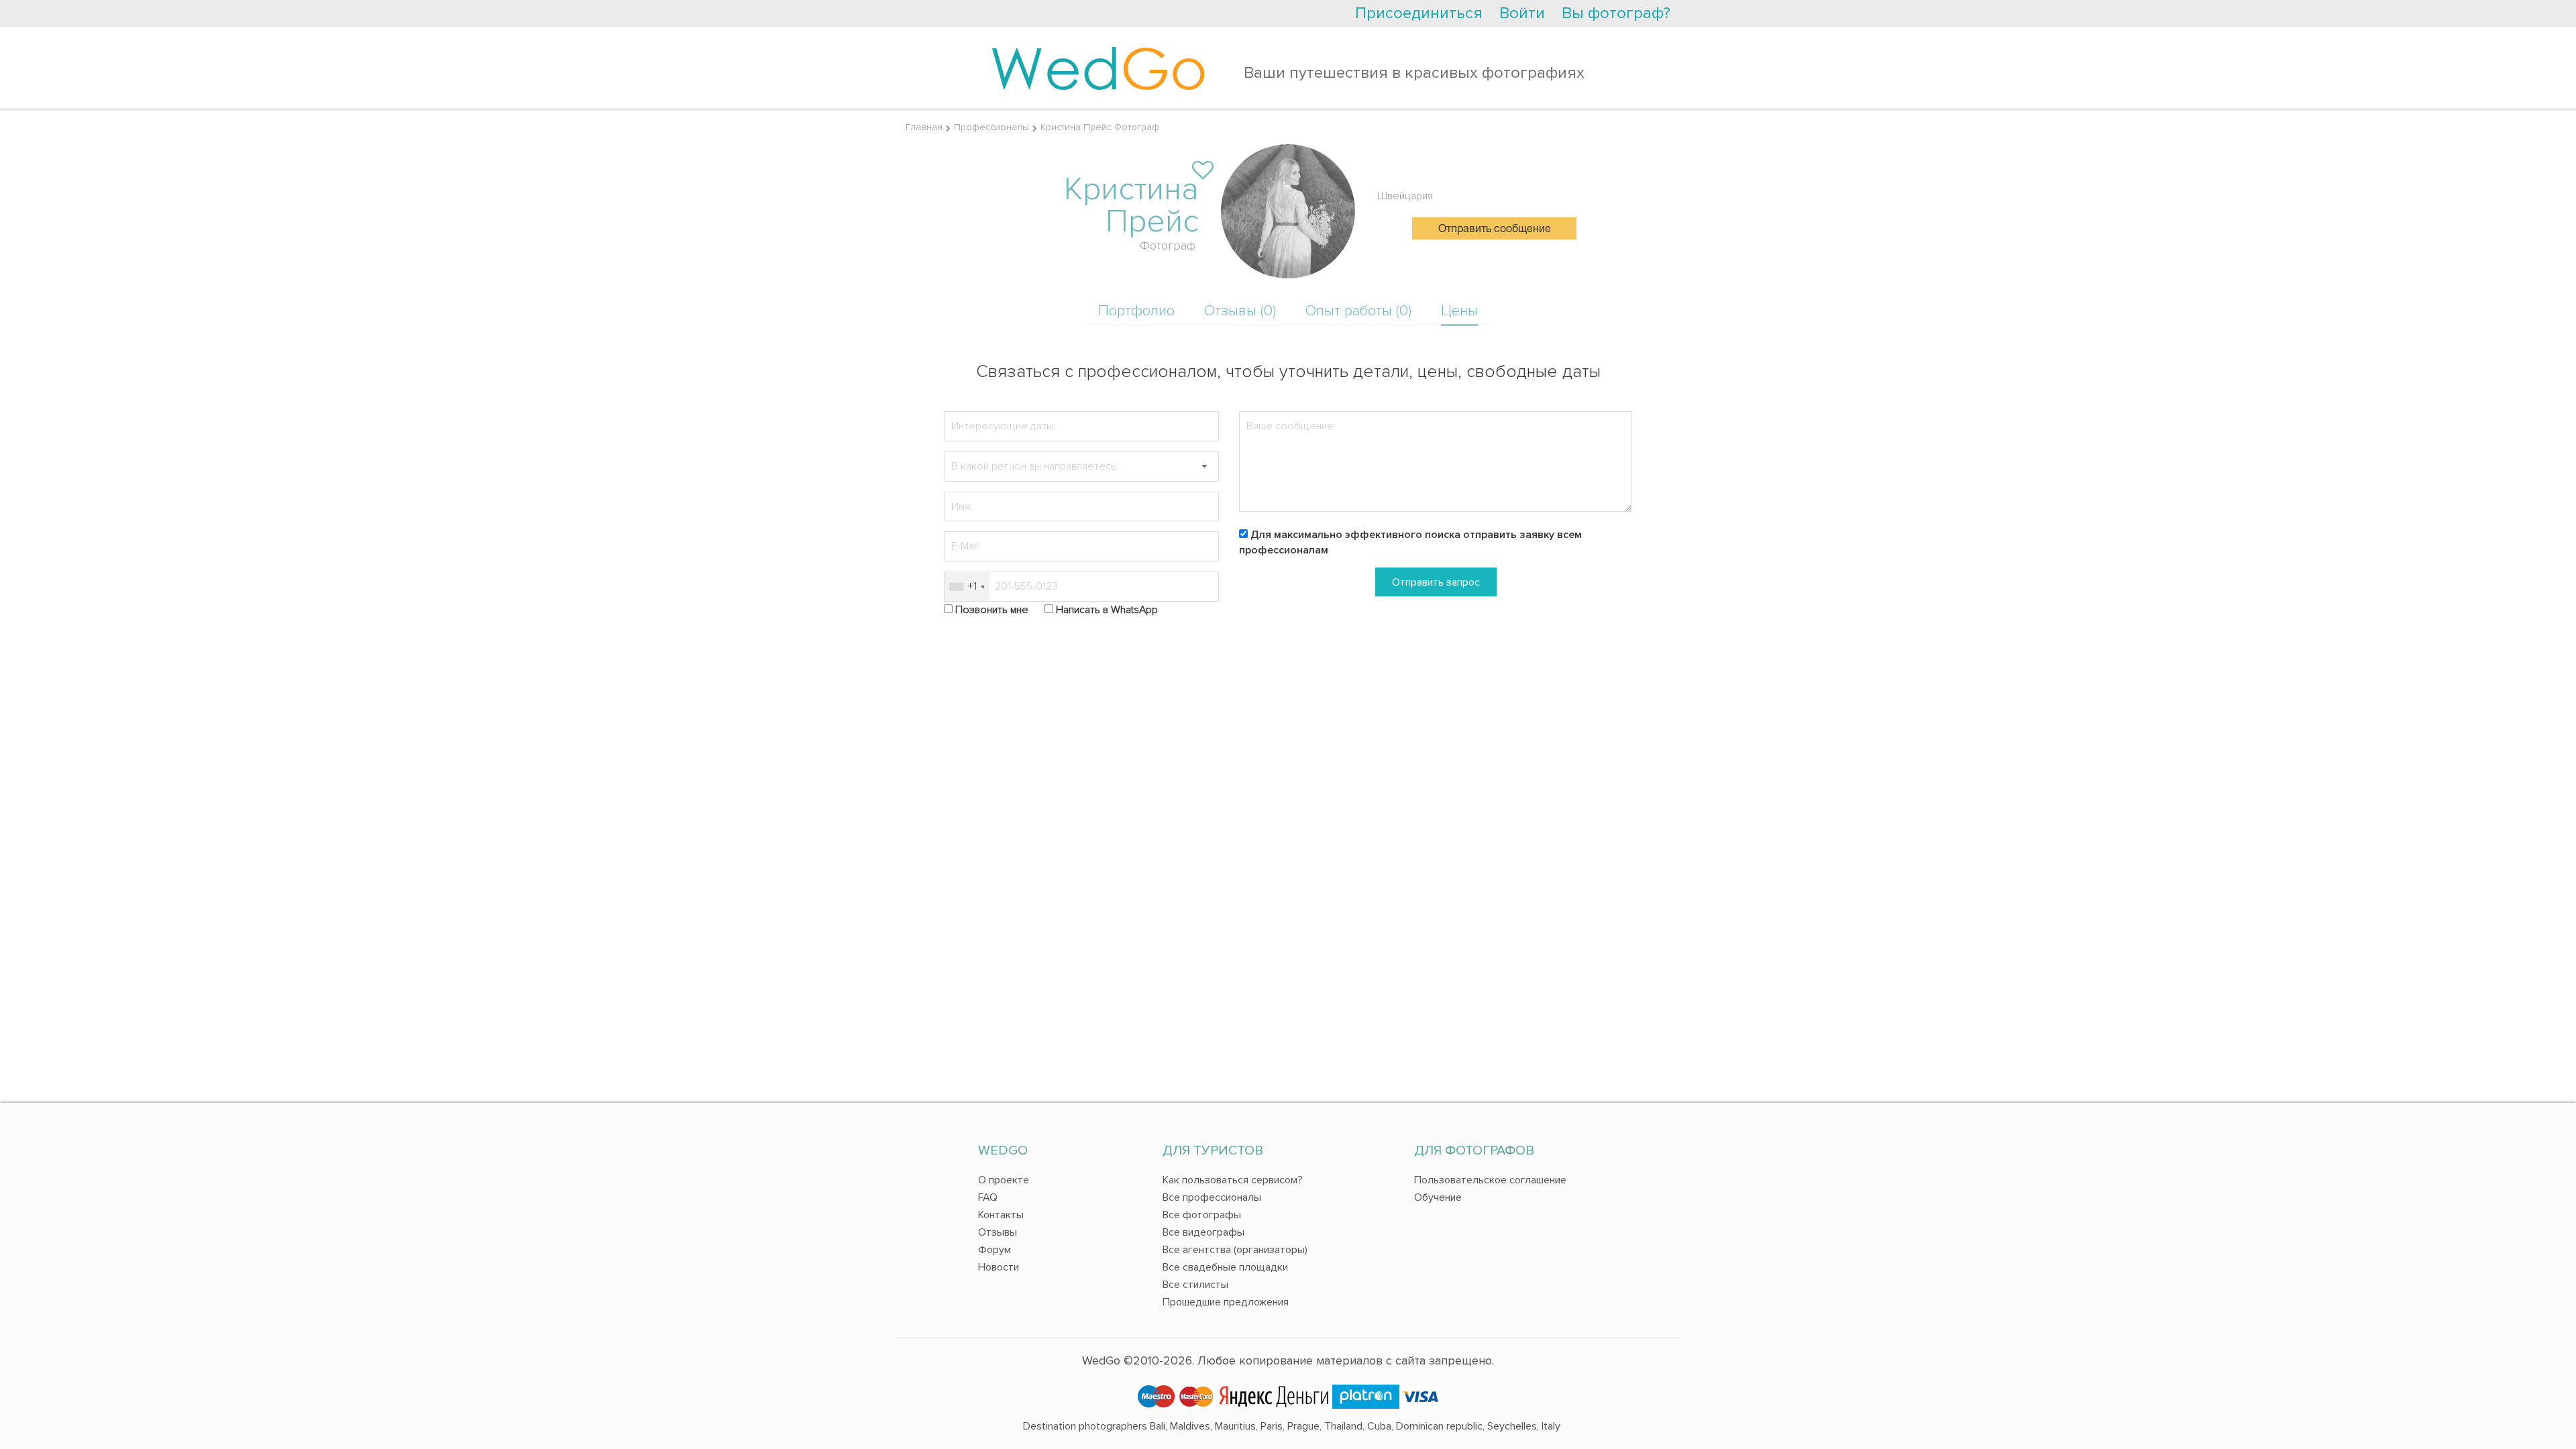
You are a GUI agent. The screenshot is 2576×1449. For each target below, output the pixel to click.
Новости (999, 1267)
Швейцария (1405, 196)
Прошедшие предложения (1226, 1302)
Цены (1459, 311)
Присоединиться (1419, 13)
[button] (1204, 467)
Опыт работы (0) (1358, 311)
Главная (924, 127)
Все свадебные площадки (1225, 1267)
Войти (1522, 13)
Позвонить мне (992, 610)
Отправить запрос (1436, 582)
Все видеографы (1203, 1232)
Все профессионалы (1212, 1197)
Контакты (1001, 1215)
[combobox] (967, 587)
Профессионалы (991, 127)
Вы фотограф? (1616, 13)
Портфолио (1136, 311)
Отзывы (998, 1232)
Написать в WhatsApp (1107, 610)
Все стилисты (1195, 1285)
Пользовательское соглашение (1490, 1180)
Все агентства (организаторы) (1235, 1250)
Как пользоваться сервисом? (1233, 1180)
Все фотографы (1202, 1215)
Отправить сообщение (1495, 229)
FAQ (988, 1197)
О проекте (1004, 1180)
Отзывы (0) (1240, 311)
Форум (995, 1250)
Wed (1098, 67)
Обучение (1438, 1197)
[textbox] (1081, 467)
